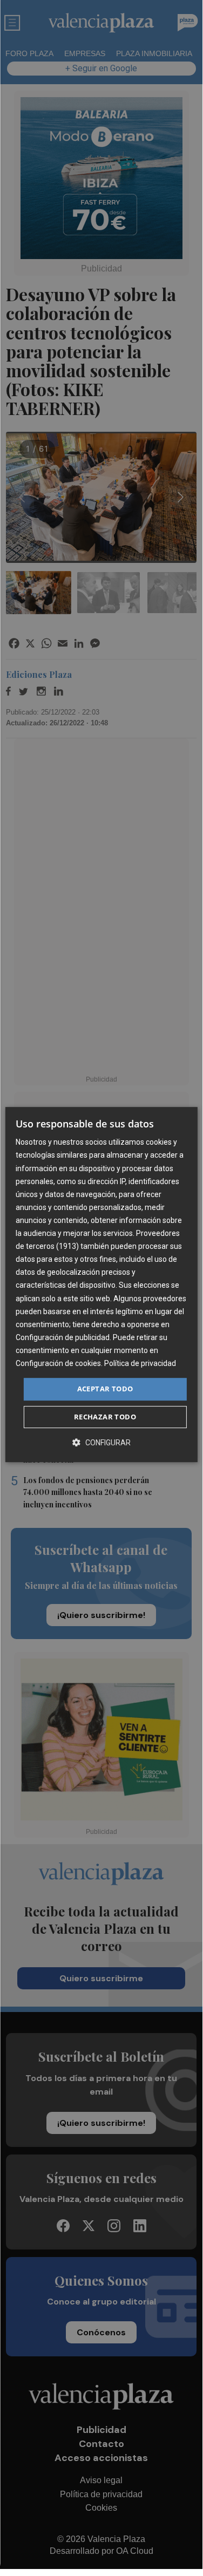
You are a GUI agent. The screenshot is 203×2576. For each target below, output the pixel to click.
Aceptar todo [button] (105, 1389)
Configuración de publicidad (63, 1337)
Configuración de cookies (58, 1363)
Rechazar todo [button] (105, 1417)
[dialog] (101, 1284)
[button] (101, 1442)
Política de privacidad (140, 1363)
